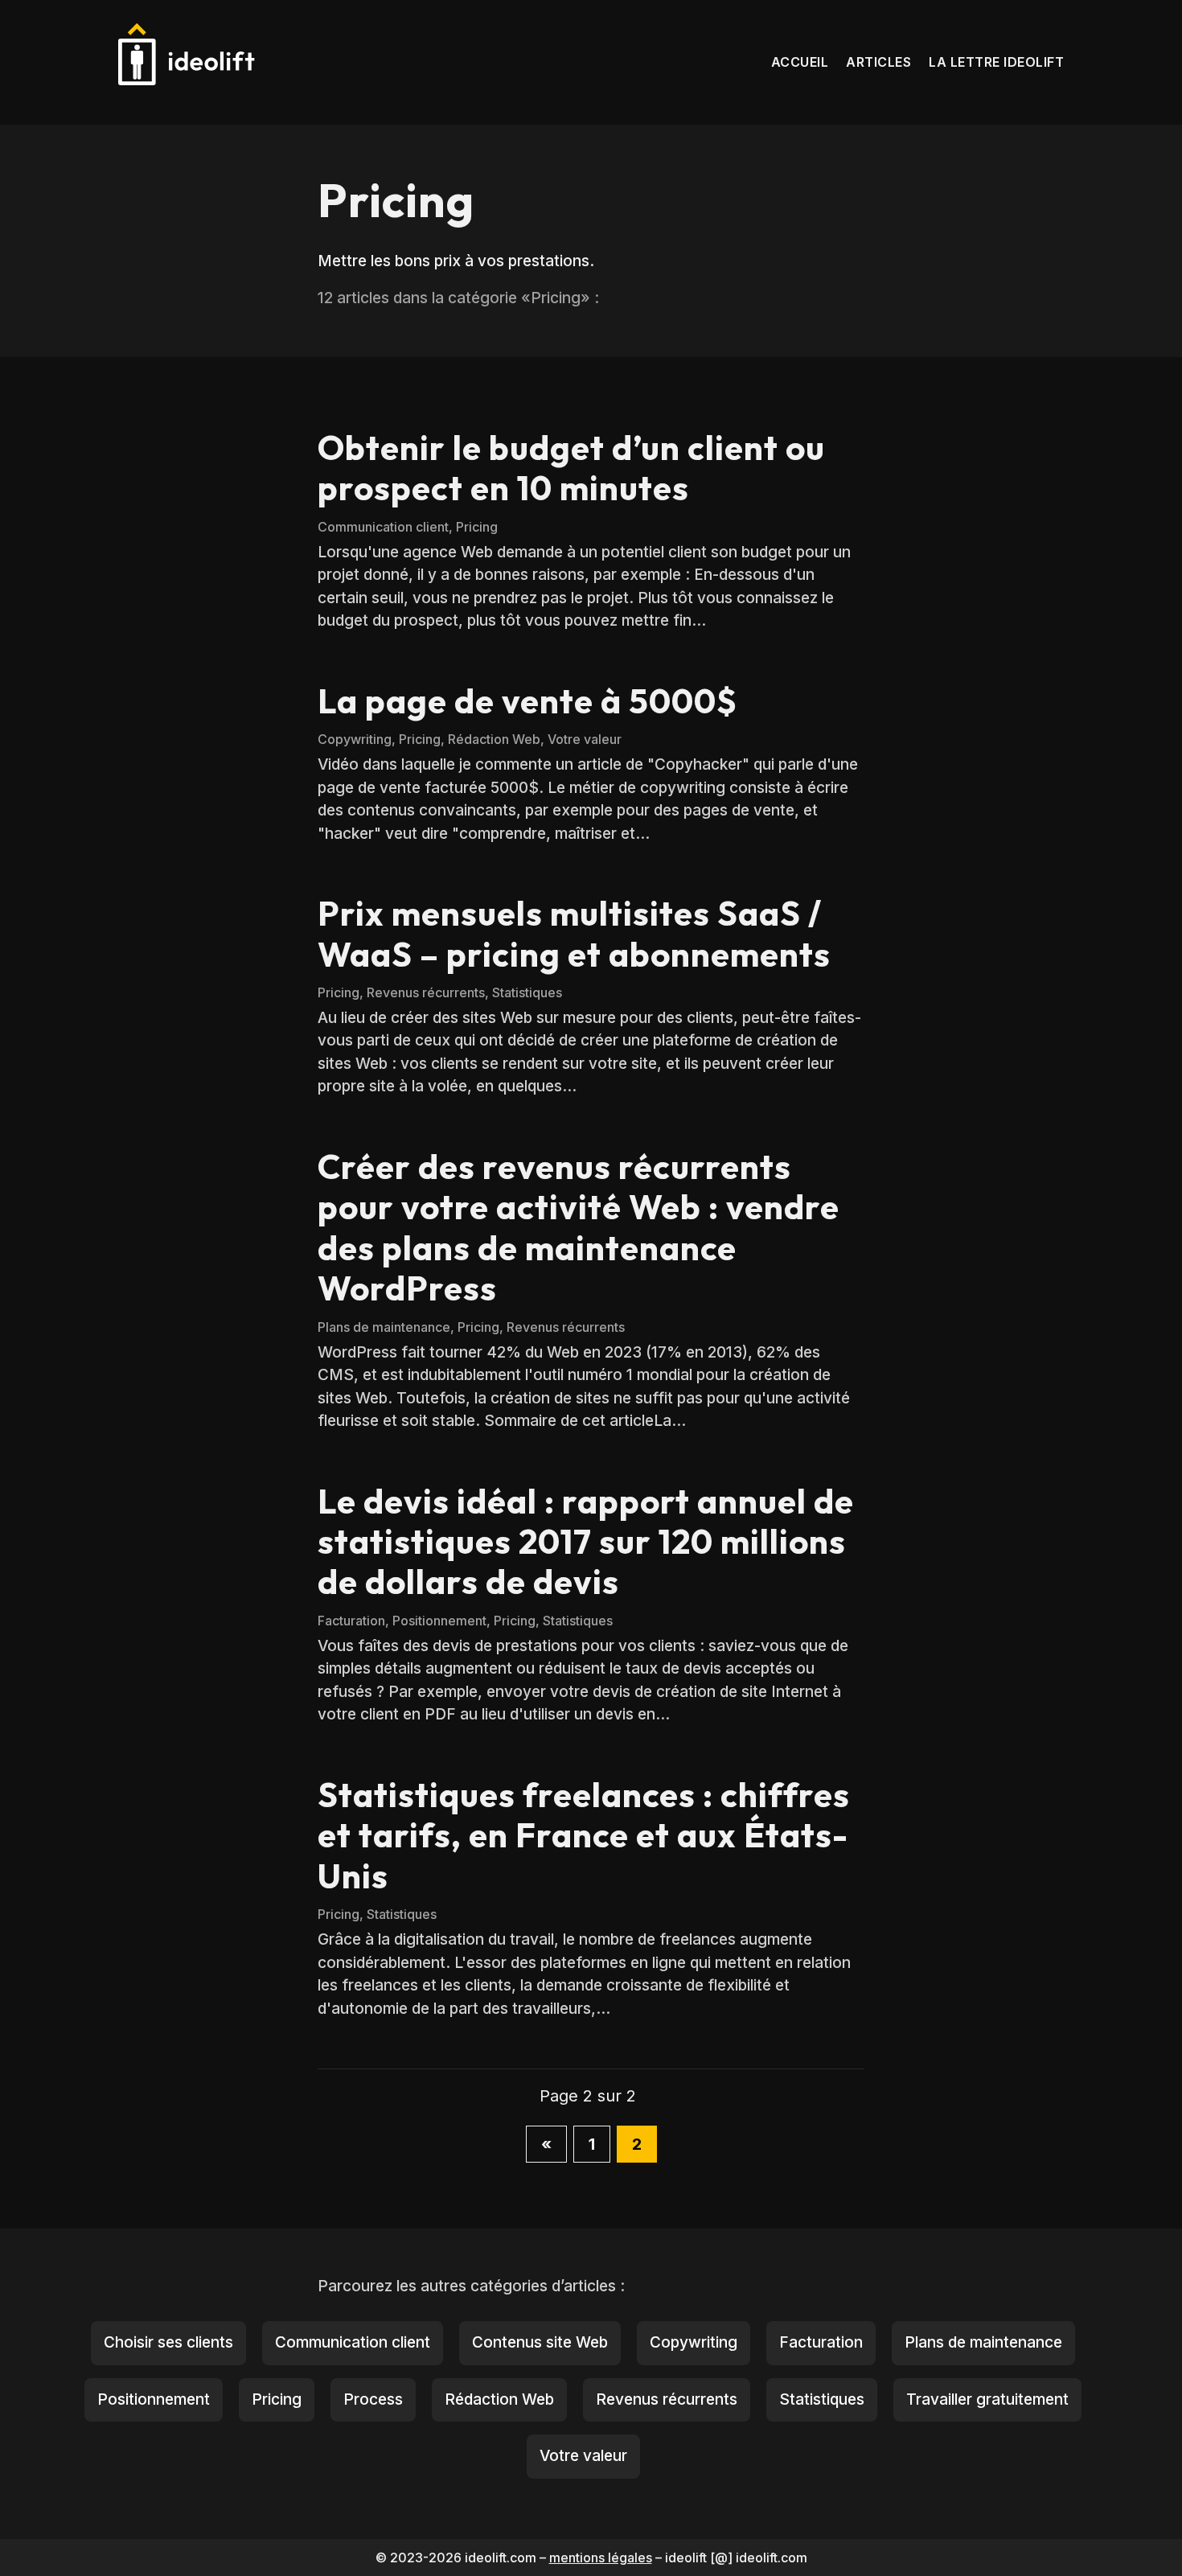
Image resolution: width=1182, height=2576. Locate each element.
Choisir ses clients (168, 2342)
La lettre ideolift (996, 62)
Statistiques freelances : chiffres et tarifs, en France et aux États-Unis (584, 1835)
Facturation (351, 1621)
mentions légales (601, 2558)
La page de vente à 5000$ (527, 701)
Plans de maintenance (384, 1327)
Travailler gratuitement (987, 2399)
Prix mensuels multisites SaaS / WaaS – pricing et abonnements (574, 933)
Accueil (800, 62)
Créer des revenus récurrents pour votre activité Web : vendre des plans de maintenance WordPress (579, 1227)
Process (373, 2399)
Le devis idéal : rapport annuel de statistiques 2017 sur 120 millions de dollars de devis (586, 1542)
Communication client (383, 527)
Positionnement (439, 1621)
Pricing (477, 527)
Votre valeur (585, 739)
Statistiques (527, 992)
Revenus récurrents (426, 992)
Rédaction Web (494, 739)
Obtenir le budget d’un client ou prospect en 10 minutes (571, 468)
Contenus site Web (540, 2342)
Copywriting (355, 739)
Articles (878, 62)
